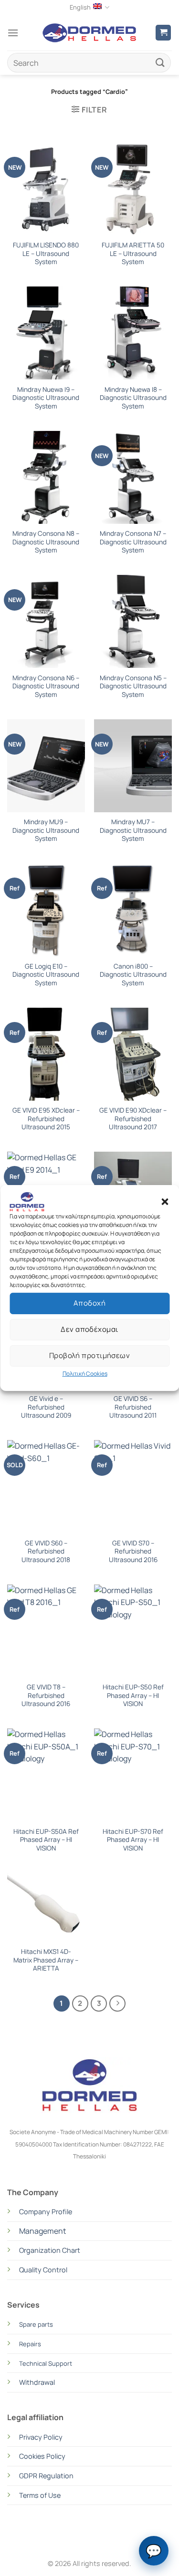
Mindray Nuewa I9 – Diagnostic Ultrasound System (46, 398)
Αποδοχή (89, 1303)
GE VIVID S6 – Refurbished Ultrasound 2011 (133, 1407)
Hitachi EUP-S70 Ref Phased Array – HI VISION (133, 1840)
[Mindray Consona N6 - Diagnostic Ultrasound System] (46, 621)
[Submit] (160, 63)
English (80, 7)
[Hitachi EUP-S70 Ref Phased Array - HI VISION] (133, 1775)
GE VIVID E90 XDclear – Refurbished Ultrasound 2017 (133, 1119)
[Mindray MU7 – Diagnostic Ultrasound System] (133, 766)
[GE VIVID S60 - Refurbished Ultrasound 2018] (46, 1487)
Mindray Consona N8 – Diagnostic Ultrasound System (46, 542)
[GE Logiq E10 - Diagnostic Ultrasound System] (46, 910)
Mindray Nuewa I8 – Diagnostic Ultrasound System (133, 398)
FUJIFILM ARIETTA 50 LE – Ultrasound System (133, 254)
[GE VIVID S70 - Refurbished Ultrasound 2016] (133, 1487)
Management (42, 2231)
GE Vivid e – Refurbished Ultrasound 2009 (46, 1407)
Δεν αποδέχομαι (89, 1329)
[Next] (117, 2004)
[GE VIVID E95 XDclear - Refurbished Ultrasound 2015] (46, 1054)
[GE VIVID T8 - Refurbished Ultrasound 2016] (46, 1631)
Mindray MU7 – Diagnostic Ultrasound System (133, 830)
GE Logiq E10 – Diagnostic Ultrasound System (46, 975)
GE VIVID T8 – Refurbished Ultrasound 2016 (46, 1696)
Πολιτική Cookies (85, 1374)
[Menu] (13, 33)
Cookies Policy (42, 2456)
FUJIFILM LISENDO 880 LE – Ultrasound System (46, 254)
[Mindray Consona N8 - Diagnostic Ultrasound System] (46, 477)
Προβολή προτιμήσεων (90, 1355)
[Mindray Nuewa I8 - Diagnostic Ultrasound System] (133, 333)
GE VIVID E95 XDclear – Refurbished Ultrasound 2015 (46, 1119)
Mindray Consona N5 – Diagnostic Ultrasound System (133, 686)
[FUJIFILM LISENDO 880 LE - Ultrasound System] (46, 189)
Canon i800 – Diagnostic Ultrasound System (133, 975)
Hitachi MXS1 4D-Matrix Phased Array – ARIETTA (46, 1960)
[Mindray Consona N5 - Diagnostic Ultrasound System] (133, 621)
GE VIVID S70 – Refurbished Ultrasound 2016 (133, 1552)
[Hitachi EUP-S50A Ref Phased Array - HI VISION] (46, 1775)
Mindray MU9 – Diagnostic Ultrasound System (46, 830)
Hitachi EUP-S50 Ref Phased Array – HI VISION (133, 1696)
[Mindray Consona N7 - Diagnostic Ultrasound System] (133, 477)
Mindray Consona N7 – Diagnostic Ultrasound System (133, 542)
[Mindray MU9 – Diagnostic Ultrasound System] (46, 766)
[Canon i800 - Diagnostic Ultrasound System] (133, 910)
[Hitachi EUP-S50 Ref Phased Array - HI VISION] (133, 1631)
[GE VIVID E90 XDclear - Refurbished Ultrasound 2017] (133, 1054)
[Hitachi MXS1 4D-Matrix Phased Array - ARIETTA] (46, 1907)
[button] (165, 1202)
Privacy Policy (41, 2437)
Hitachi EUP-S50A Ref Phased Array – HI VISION (46, 1840)
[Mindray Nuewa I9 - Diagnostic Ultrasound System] (46, 333)
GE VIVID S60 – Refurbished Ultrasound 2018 (46, 1552)
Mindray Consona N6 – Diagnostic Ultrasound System (46, 686)
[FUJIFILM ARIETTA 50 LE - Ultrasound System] (133, 189)
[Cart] (163, 33)
